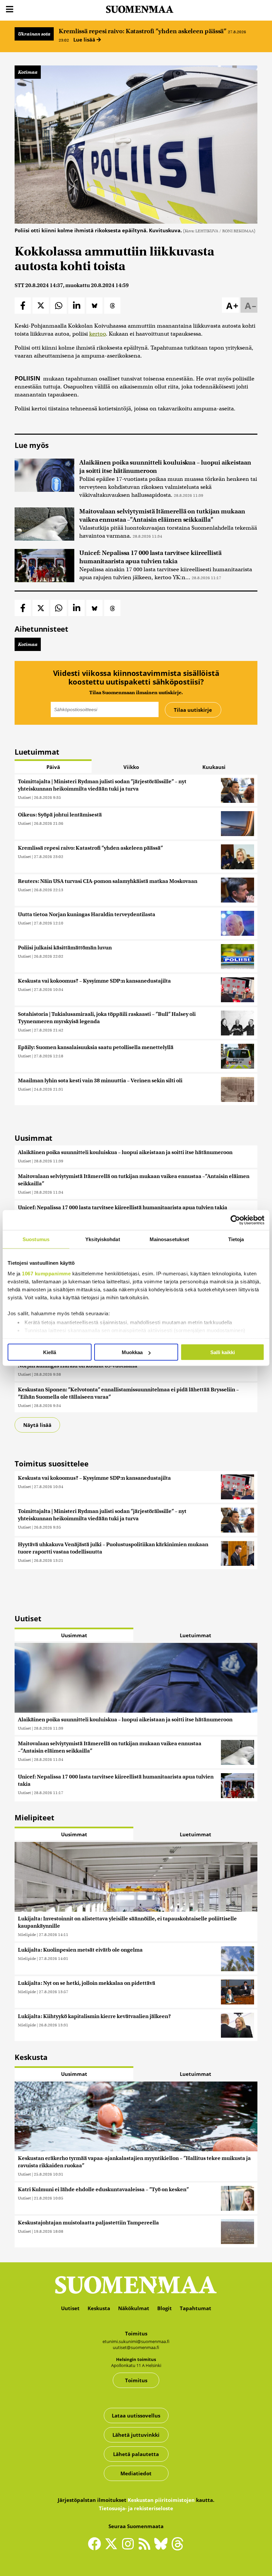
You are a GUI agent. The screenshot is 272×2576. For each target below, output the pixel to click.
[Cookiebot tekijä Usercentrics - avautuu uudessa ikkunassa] (235, 1220)
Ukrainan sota (34, 34)
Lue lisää (85, 40)
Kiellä (50, 1352)
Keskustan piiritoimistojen (161, 2500)
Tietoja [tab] (236, 1239)
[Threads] (177, 2548)
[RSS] (146, 2546)
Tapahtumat (196, 2308)
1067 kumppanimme (46, 1273)
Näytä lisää (37, 1425)
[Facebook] (96, 2546)
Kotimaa (28, 72)
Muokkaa (132, 1352)
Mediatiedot (136, 2473)
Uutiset (24, 797)
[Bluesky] (163, 2548)
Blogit (165, 2308)
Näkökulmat (134, 2308)
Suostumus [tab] (36, 1239)
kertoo (98, 334)
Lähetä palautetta (136, 2454)
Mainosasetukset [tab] (170, 1239)
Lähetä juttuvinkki (136, 2435)
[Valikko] (10, 9)
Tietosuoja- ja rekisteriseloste (136, 2508)
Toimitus (136, 2380)
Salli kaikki (223, 1352)
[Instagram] (129, 2546)
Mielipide (27, 1934)
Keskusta (99, 2308)
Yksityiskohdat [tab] (102, 1239)
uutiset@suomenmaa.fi (136, 2347)
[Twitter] (113, 2548)
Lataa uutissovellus (136, 2415)
